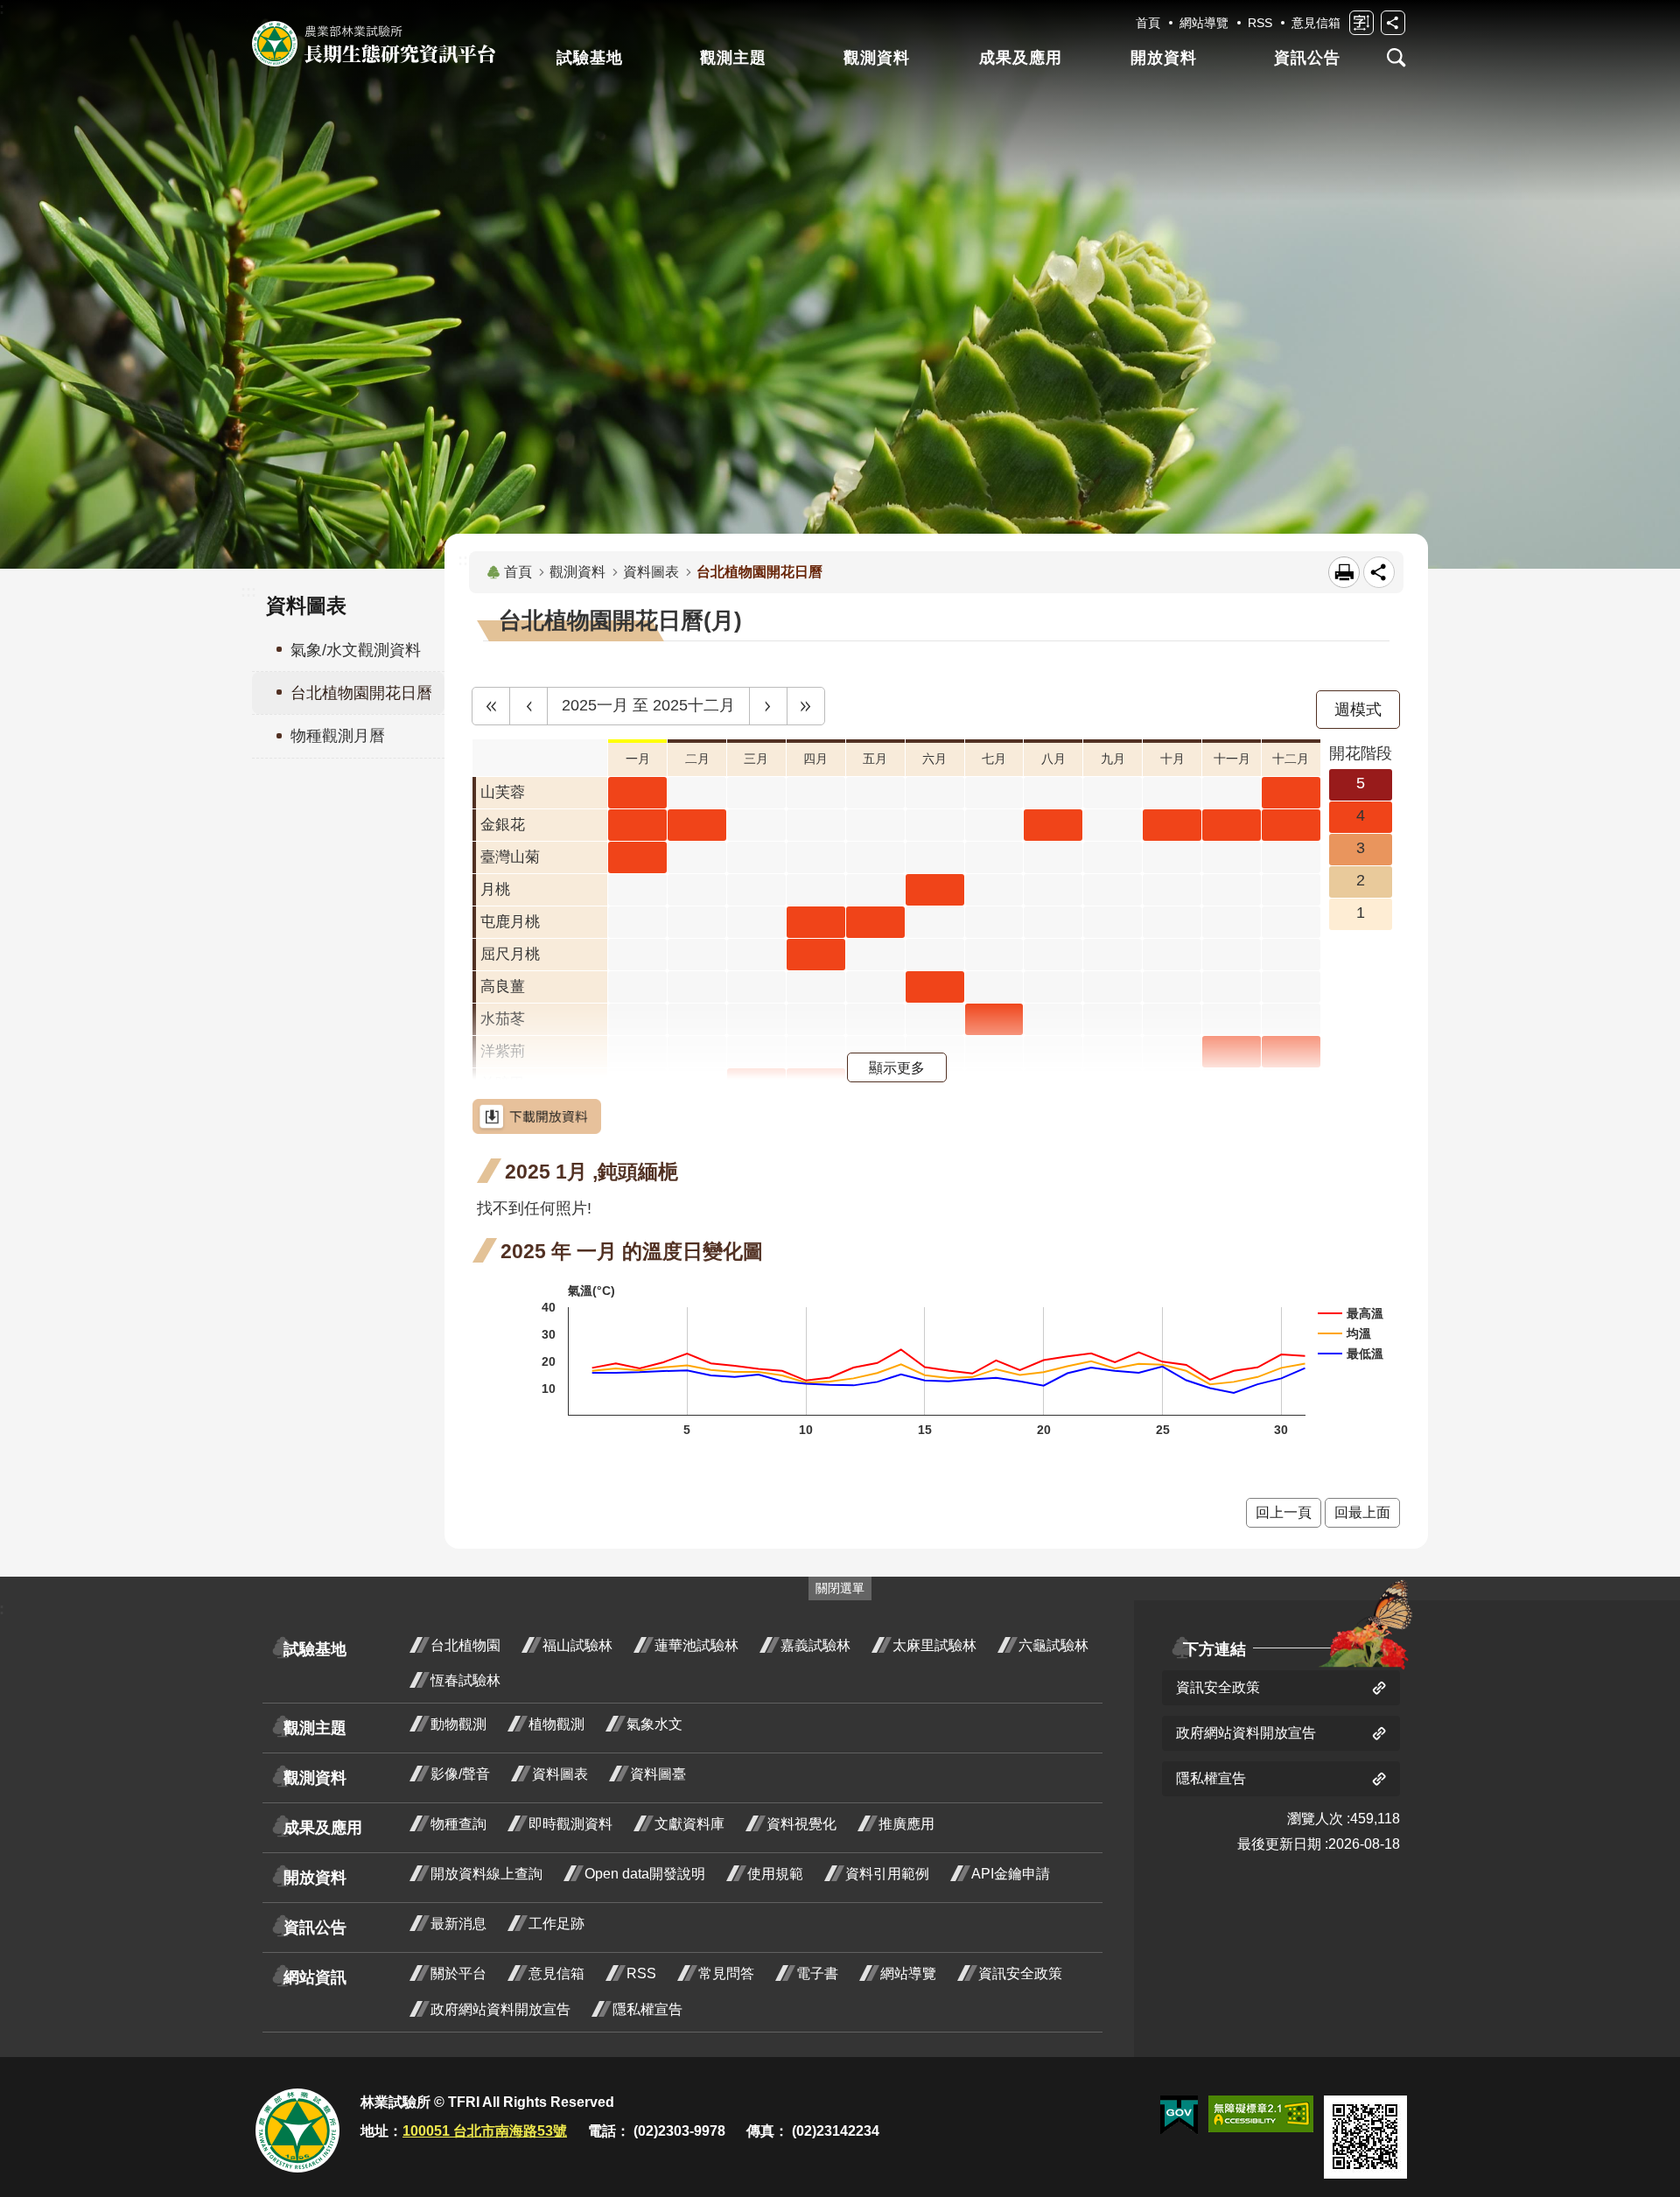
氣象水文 (654, 1724)
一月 (638, 759)
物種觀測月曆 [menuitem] (338, 736)
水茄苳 (503, 1019)
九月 (1113, 759)
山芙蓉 (503, 792)
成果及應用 (1021, 58)
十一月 (1232, 759)
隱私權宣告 (647, 2009)
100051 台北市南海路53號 (485, 2131)
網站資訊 (315, 1977)
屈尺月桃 (510, 954)
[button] (491, 706)
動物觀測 (458, 1724)
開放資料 (1164, 58)
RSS (1260, 23)
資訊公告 (1307, 58)
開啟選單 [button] (1396, 58)
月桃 (495, 889)
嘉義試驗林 (815, 1645)
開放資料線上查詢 (486, 1874)
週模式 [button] (1358, 710)
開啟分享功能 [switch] (1393, 23)
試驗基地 (590, 58)
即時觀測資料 (570, 1824)
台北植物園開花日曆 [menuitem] (361, 693)
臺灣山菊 (510, 857)
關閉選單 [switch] (840, 1588)
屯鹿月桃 (510, 922)
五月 (875, 759)
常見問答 (726, 1973)
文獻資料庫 (689, 1824)
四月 (815, 759)
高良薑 (503, 987)
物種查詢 (458, 1824)
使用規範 (775, 1874)
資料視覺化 (801, 1824)
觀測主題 (733, 58)
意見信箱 (1316, 23)
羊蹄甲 (503, 1084)
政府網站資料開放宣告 (500, 2009)
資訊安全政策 (1020, 1973)
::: (248, 591)
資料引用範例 (887, 1874)
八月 (1053, 759)
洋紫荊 (503, 1051)
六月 (934, 759)
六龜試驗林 (1053, 1645)
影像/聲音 (460, 1774)
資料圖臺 (658, 1774)
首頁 (1148, 23)
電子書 (817, 1973)
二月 (697, 759)
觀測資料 (877, 58)
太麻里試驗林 (934, 1645)
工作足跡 (556, 1924)
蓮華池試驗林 (696, 1645)
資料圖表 (651, 572)
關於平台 (458, 1973)
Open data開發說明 (645, 1874)
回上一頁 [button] (1284, 1512)
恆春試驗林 (465, 1680)
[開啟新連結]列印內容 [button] (1344, 572)
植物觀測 (556, 1724)
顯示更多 (897, 1067)
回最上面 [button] (1362, 1512)
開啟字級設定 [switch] (1361, 23)
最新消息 (458, 1924)
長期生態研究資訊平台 (374, 44)
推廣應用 (906, 1824)
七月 (994, 759)
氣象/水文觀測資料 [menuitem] (356, 650)
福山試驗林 (577, 1645)
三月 (756, 759)
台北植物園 (465, 1645)
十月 (1172, 759)
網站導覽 (1204, 23)
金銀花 (503, 825)
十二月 (1291, 759)
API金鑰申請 (1011, 1874)
